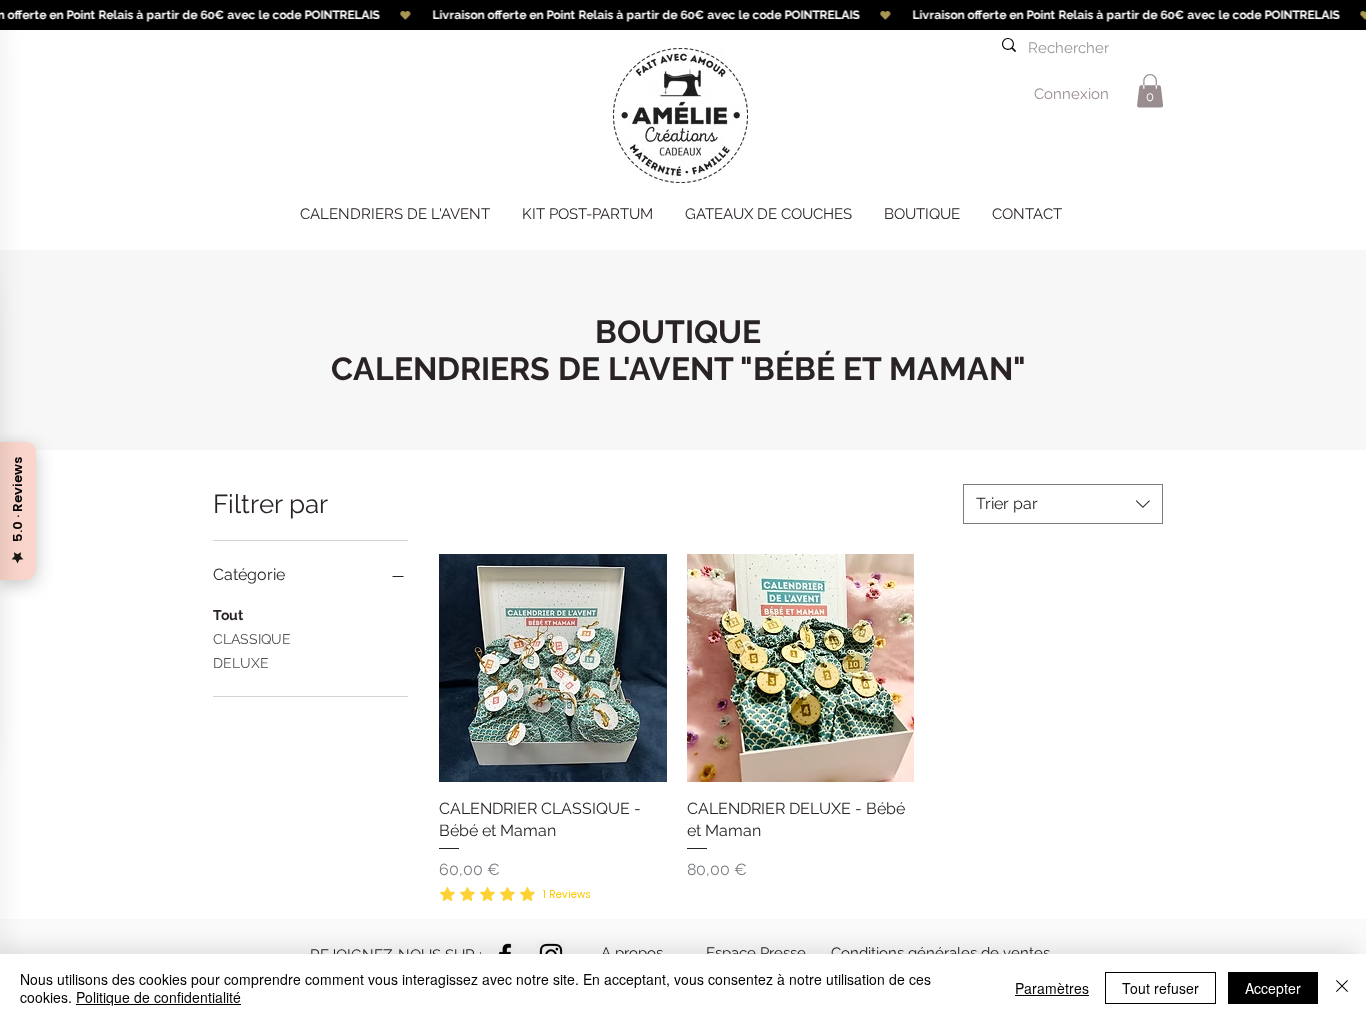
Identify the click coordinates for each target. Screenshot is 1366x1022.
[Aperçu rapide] (553, 668)
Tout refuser (1160, 988)
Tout (228, 615)
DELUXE (241, 663)
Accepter (1273, 988)
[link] (1150, 90)
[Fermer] (1342, 988)
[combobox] (1063, 504)
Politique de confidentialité (158, 997)
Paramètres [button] (1052, 988)
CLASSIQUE (252, 639)
